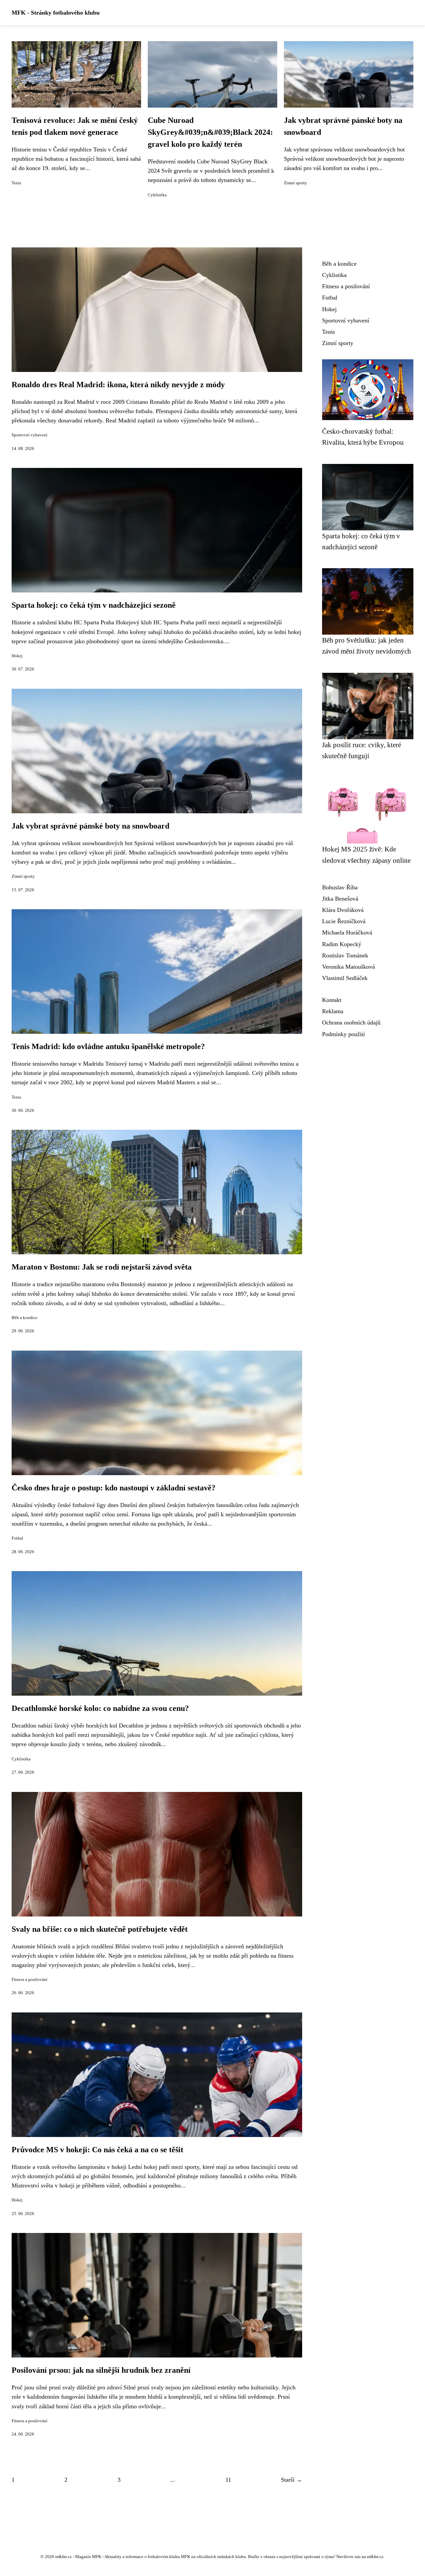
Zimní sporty (296, 183)
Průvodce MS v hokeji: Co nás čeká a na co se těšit (97, 2150)
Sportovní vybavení (30, 435)
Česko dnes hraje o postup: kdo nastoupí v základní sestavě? (114, 1488)
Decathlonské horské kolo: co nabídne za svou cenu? (100, 1708)
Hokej (17, 656)
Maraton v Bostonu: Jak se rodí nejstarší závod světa (102, 1267)
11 (228, 2480)
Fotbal (17, 1538)
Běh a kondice (25, 1318)
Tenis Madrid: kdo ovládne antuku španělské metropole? (108, 1046)
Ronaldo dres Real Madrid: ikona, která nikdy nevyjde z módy (118, 385)
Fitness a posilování (30, 1980)
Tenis (16, 183)
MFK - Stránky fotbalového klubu (56, 13)
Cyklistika (157, 195)
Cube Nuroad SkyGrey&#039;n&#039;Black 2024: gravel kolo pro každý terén (210, 132)
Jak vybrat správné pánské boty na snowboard (90, 826)
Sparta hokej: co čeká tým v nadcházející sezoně (94, 605)
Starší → (292, 2480)
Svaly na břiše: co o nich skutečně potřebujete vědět (100, 1929)
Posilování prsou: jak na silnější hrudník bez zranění (101, 2370)
